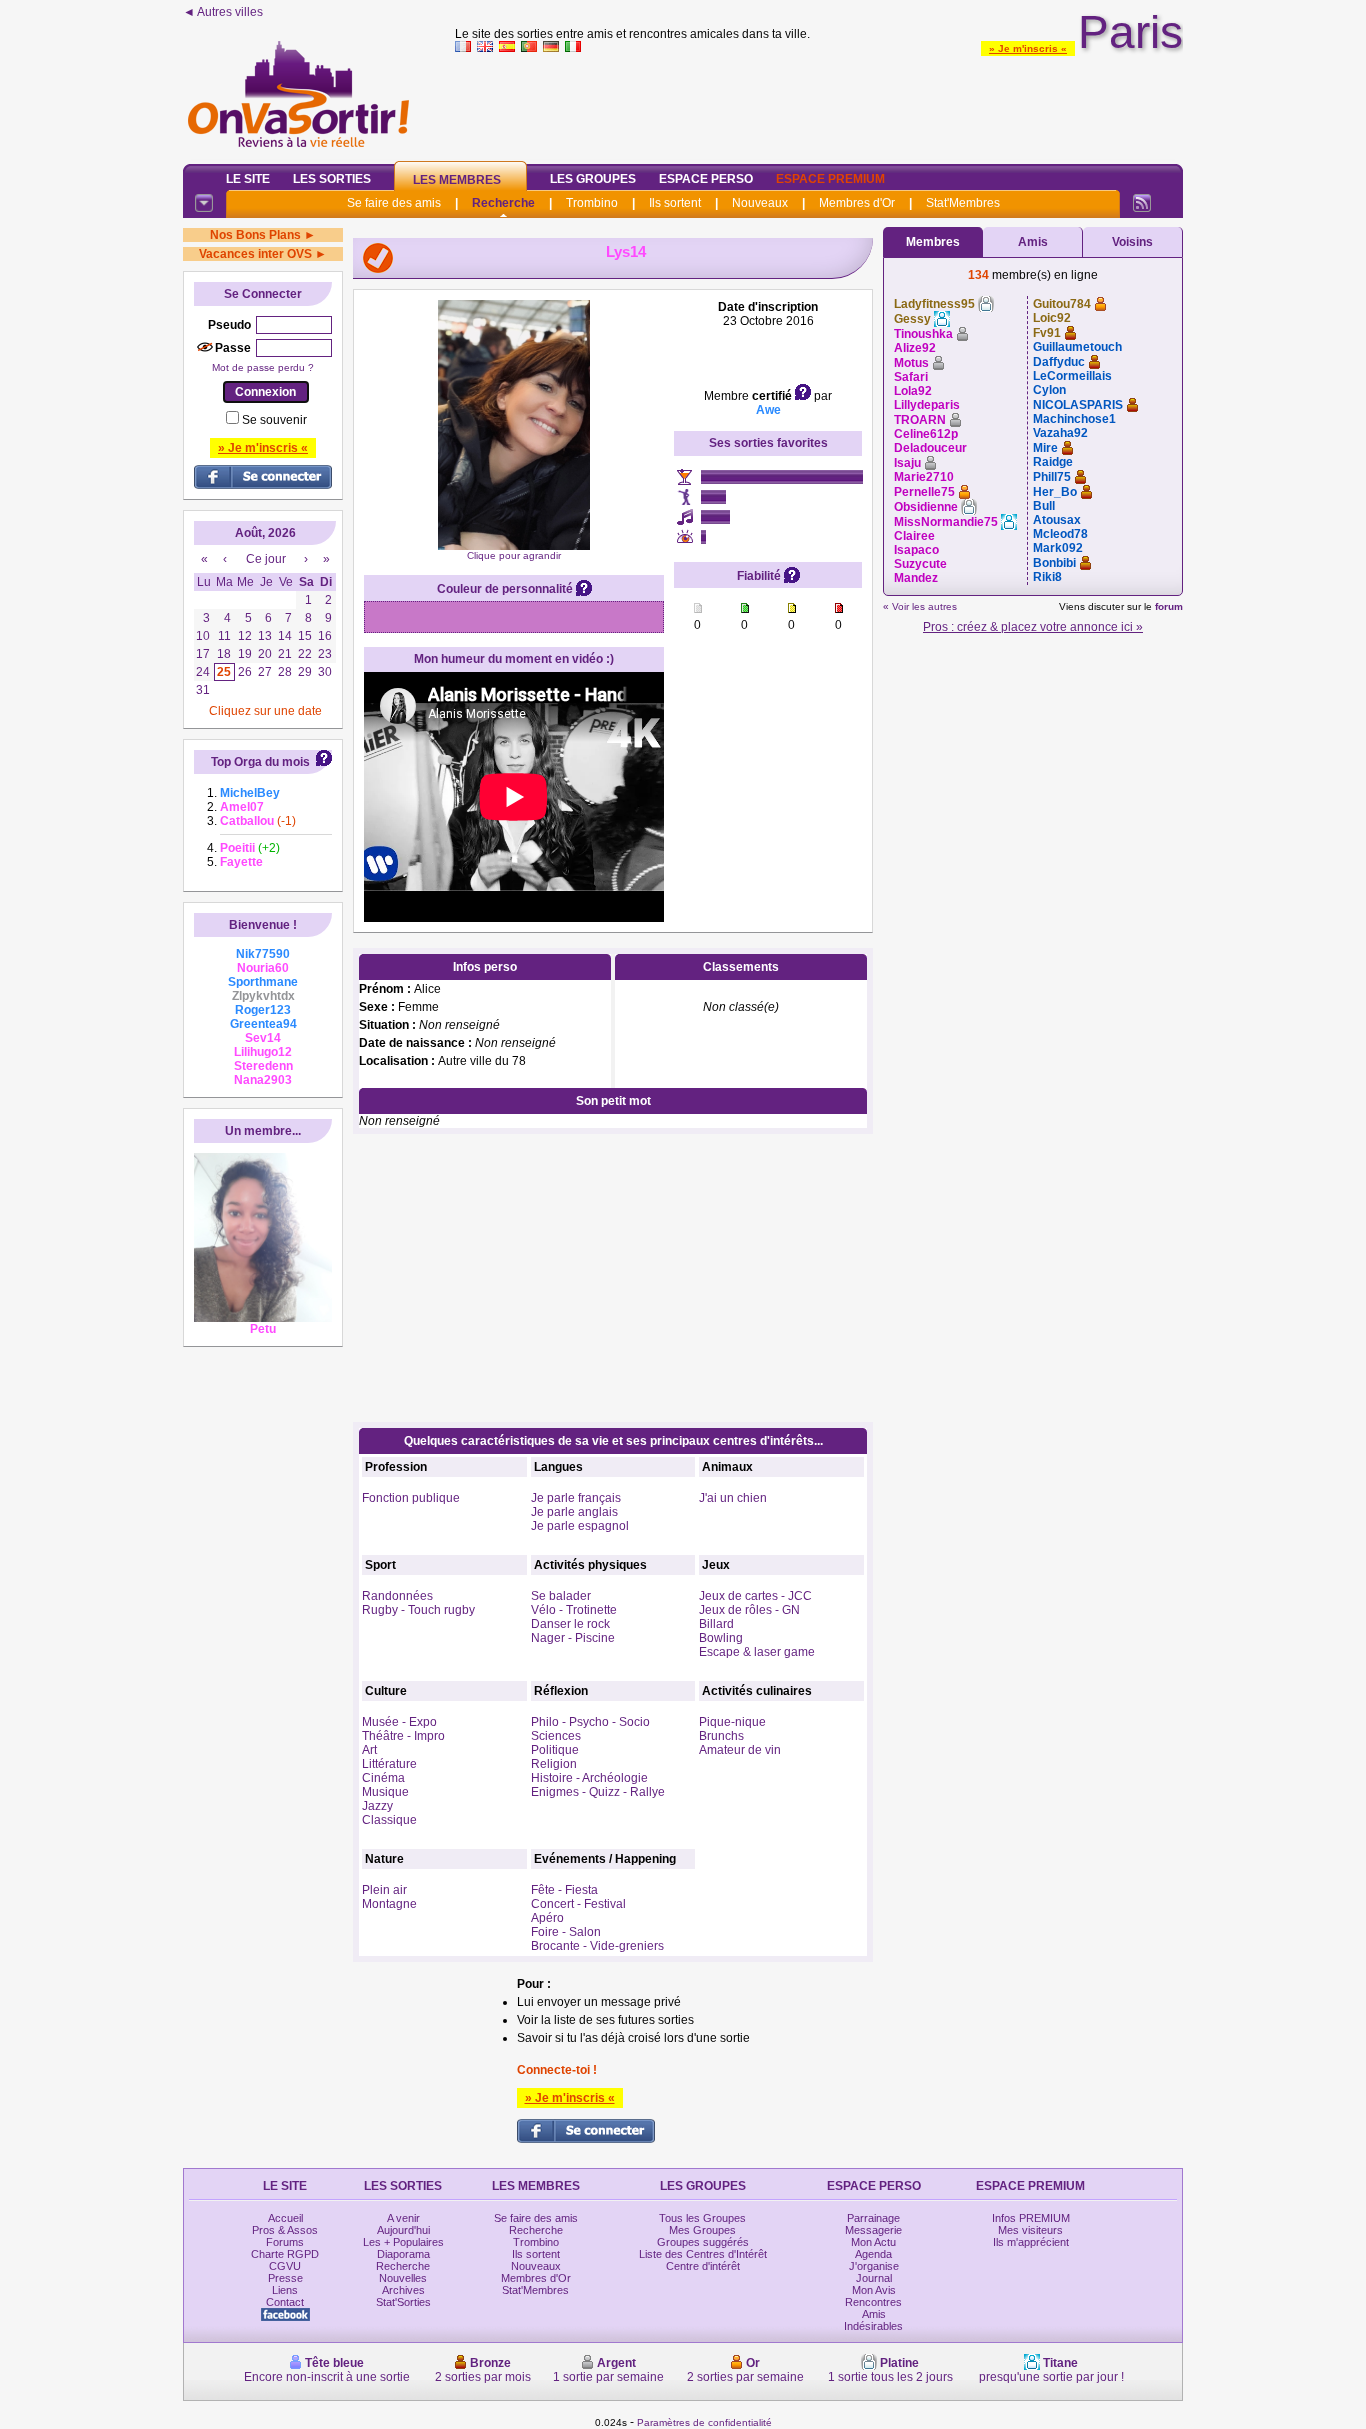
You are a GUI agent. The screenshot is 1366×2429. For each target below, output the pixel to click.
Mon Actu (873, 2242)
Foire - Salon (566, 1932)
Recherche (503, 203)
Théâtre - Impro (403, 1736)
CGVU (285, 2266)
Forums (285, 2242)
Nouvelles (403, 2278)
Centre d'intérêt (703, 2266)
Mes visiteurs (1030, 2230)
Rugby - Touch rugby (418, 1610)
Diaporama (403, 2254)
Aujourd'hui (403, 2230)
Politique (555, 1750)
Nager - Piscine (573, 1638)
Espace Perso (706, 179)
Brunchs (721, 1736)
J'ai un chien (733, 1498)
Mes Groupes (702, 2230)
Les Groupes (593, 179)
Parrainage (873, 2218)
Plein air (384, 1890)
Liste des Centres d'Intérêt (703, 2254)
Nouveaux (760, 203)
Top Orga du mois (260, 762)
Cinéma (383, 1778)
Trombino (592, 203)
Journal (874, 2278)
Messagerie (873, 2230)
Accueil (285, 2218)
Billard (716, 1624)
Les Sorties (332, 179)
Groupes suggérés (703, 2242)
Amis (1033, 242)
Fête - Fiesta (564, 1890)
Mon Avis (874, 2290)
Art (369, 1750)
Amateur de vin (740, 1750)
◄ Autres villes (223, 12)
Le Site (248, 179)
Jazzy (377, 1806)
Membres (933, 242)
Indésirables (873, 2326)
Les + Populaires (403, 2242)
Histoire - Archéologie (589, 1778)
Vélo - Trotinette (574, 1610)
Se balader (561, 1596)
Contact (285, 2302)
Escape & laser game (757, 1652)
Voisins (1132, 242)
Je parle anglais (574, 1512)
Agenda (873, 2254)
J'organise (874, 2266)
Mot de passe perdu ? (263, 367)
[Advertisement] (819, 104)
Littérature (389, 1764)
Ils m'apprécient (1031, 2242)
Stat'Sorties (403, 2302)
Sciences (556, 1736)
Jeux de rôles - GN (749, 1610)
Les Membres (457, 180)
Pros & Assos (285, 2230)
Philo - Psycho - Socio (590, 1722)
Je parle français (576, 1498)
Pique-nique (732, 1722)
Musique (385, 1792)
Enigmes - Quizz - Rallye (598, 1792)
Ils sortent (675, 203)
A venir (403, 2218)
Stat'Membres (963, 203)
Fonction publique (411, 1498)
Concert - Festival (578, 1904)
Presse (285, 2278)
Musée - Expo (399, 1722)
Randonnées (397, 1596)
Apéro (547, 1918)
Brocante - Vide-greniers (597, 1946)
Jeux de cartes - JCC (755, 1596)
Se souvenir (274, 420)
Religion (554, 1764)
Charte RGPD (285, 2254)
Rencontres (873, 2302)
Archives (403, 2290)
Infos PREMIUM (1031, 2218)
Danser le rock (570, 1624)
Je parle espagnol (580, 1526)
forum (1169, 606)
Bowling (721, 1638)
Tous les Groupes (702, 2218)
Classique (389, 1820)
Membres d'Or (857, 203)
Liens (285, 2290)
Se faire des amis (394, 203)
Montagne (389, 1904)
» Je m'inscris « (1028, 48)
